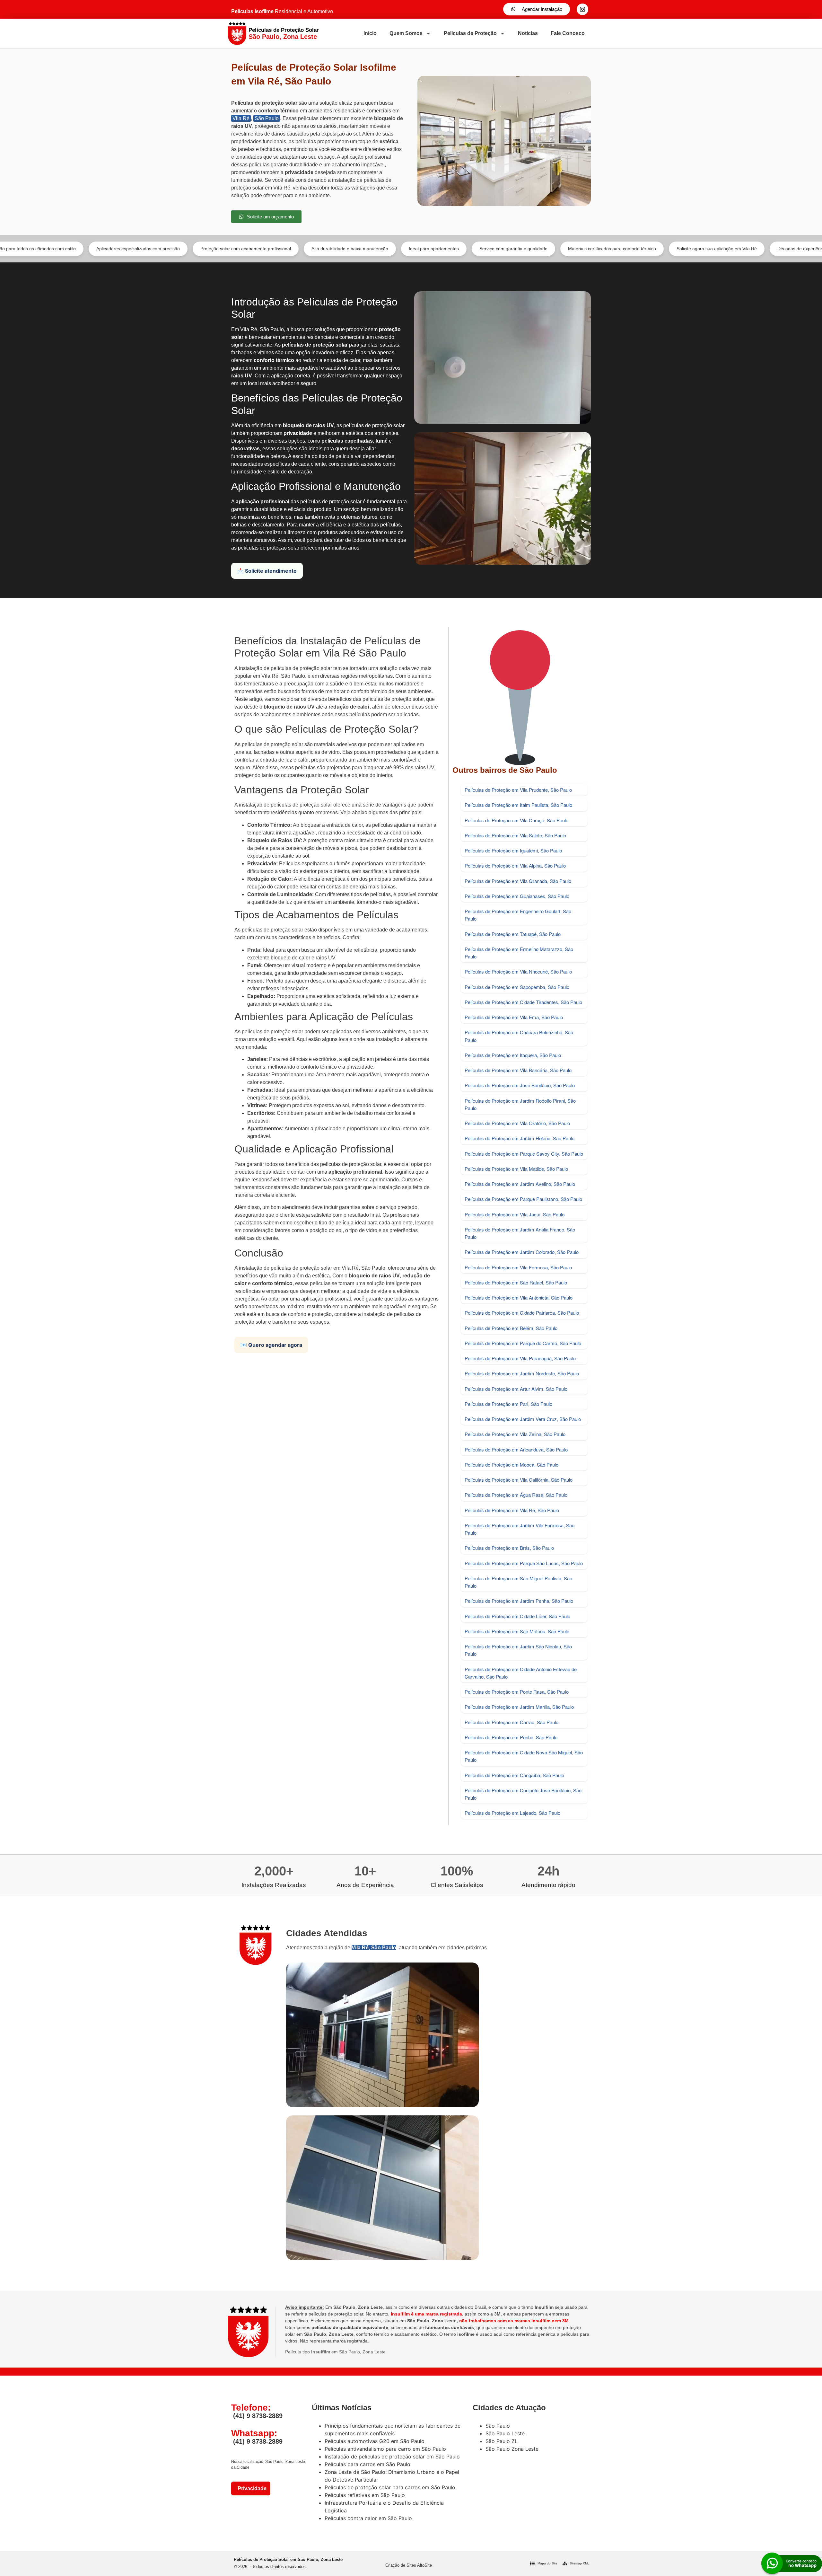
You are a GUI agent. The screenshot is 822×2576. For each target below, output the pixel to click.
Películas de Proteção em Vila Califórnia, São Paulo (519, 1480)
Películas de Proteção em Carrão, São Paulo (512, 1722)
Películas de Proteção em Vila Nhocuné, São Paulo (518, 971)
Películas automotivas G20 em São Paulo (375, 2441)
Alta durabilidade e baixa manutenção (220, 249)
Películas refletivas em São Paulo (365, 2495)
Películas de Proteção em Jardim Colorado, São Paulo (522, 1252)
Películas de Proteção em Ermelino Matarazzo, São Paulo (519, 953)
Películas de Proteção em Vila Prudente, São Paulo (518, 790)
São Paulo (267, 118)
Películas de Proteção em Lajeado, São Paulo (512, 1813)
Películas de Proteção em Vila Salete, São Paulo (515, 835)
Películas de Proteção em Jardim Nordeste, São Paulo (522, 1373)
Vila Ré (241, 118)
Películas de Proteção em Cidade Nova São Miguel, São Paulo (524, 1756)
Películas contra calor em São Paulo (368, 2518)
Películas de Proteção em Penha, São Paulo (511, 1737)
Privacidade (251, 2488)
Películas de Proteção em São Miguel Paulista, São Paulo (518, 1582)
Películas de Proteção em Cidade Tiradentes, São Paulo (523, 1002)
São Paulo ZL (502, 2441)
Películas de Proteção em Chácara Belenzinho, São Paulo (519, 1036)
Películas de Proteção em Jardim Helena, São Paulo (520, 1138)
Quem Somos (406, 33)
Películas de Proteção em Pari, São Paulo (508, 1404)
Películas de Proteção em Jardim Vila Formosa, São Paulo (520, 1529)
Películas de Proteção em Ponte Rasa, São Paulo (517, 1692)
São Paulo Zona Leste (512, 2449)
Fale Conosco (568, 33)
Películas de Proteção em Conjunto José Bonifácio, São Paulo (523, 1794)
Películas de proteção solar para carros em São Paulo (390, 2487)
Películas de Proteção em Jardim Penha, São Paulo (519, 1601)
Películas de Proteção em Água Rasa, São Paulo (516, 1495)
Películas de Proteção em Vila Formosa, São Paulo (518, 1267)
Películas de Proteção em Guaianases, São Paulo (517, 896)
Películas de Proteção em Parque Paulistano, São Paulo (523, 1199)
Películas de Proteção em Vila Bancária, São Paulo (518, 1070)
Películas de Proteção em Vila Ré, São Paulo (512, 1510)
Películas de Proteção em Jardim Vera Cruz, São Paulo (523, 1419)
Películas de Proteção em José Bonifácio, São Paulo (520, 1085)
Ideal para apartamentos (304, 249)
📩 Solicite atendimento (267, 571)
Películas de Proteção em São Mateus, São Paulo (517, 1631)
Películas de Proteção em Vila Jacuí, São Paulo (515, 1214)
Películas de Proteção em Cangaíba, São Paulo (514, 1775)
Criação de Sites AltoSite (409, 2565)
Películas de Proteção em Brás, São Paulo (509, 1548)
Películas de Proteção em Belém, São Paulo (511, 1328)
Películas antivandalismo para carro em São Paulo (385, 2449)
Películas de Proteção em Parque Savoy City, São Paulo (524, 1154)
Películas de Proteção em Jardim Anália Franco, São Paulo (520, 1233)
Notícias (528, 33)
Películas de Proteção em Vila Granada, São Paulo (518, 881)
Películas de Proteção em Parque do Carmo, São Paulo (523, 1343)
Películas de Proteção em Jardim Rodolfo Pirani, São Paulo (520, 1104)
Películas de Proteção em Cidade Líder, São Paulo (517, 1616)
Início (370, 33)
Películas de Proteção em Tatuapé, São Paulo (513, 934)
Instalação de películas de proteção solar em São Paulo (392, 2457)
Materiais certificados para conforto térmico (482, 249)
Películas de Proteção (470, 33)
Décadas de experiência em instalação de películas (700, 249)
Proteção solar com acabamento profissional (116, 249)
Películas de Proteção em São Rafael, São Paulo (516, 1282)
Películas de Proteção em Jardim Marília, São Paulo (519, 1707)
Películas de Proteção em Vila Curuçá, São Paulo (516, 820)
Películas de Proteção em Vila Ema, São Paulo (514, 1017)
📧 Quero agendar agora (271, 1345)
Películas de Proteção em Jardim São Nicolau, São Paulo (518, 1650)
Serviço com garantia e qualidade (384, 249)
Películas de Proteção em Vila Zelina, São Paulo (515, 1434)
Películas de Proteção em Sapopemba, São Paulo (517, 987)
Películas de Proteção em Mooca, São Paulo (512, 1464)
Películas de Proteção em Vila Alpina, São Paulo (515, 865)
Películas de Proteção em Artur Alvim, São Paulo (516, 1389)
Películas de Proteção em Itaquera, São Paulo (513, 1055)
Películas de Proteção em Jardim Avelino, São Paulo (520, 1184)
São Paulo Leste (505, 2433)
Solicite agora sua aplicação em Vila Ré (587, 249)
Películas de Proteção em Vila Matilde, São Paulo (516, 1169)
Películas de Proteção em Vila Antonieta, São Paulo (519, 1297)
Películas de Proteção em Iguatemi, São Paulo (513, 850)
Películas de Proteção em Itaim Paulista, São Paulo (518, 805)
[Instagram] (582, 9)
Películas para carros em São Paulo (367, 2464)
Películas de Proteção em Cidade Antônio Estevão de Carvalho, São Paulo (521, 1673)
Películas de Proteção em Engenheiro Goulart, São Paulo (518, 915)
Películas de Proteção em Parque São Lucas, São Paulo (524, 1563)
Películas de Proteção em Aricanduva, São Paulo (516, 1449)
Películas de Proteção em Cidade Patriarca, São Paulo (522, 1313)
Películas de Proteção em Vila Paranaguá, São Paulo (520, 1358)
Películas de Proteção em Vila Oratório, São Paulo (517, 1123)
